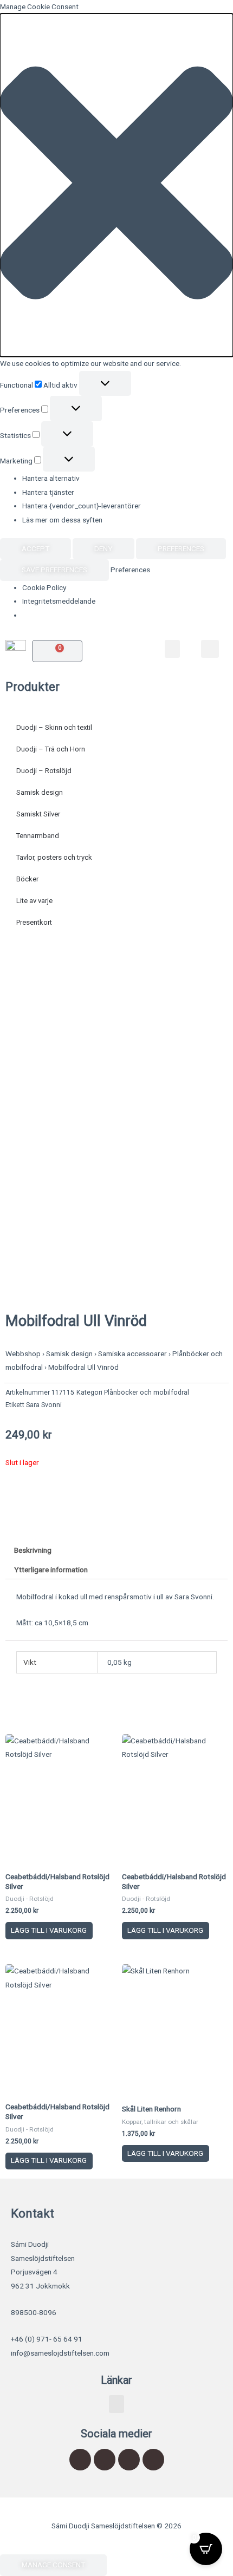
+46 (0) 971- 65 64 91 (47, 2339)
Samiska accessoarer (132, 1354)
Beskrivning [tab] (33, 1550)
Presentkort (34, 922)
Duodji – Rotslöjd (44, 771)
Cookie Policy (44, 587)
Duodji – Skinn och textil (54, 727)
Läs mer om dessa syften (62, 520)
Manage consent (53, 2565)
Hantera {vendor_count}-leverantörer (82, 506)
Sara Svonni (44, 1405)
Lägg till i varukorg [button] (49, 1930)
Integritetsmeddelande (59, 601)
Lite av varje (34, 901)
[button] (116, 185)
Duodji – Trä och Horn (51, 749)
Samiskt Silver (38, 814)
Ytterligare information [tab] (51, 1570)
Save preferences (54, 570)
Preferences (181, 548)
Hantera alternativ (51, 478)
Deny (103, 548)
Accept (35, 548)
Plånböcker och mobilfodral (147, 1392)
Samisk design (40, 792)
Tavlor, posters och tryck (54, 857)
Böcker (27, 879)
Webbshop (23, 1354)
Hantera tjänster (48, 492)
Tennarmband (38, 836)
